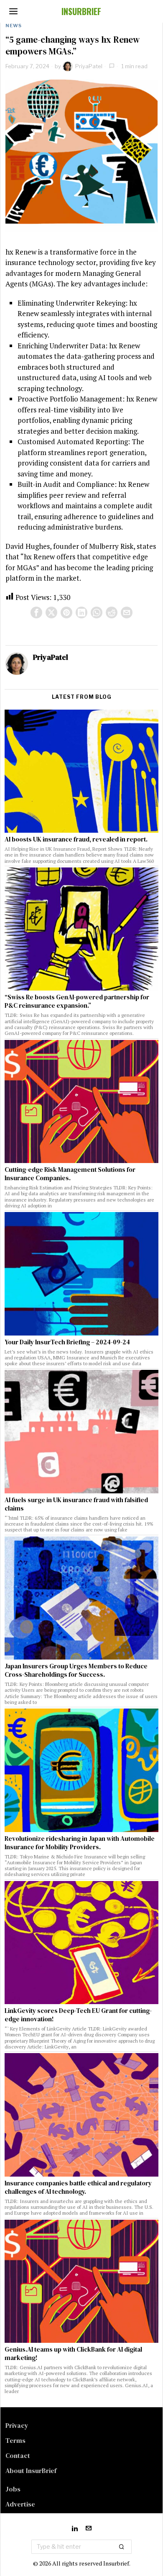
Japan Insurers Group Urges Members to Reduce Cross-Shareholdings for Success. (76, 1670)
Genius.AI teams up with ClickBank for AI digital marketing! (73, 2354)
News (14, 26)
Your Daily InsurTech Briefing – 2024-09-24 (67, 1342)
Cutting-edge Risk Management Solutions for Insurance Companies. (70, 1174)
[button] (122, 2547)
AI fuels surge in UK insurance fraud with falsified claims (76, 1504)
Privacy (17, 2425)
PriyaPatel (89, 66)
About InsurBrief (31, 2470)
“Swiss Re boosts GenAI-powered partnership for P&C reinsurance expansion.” (77, 1001)
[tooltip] (36, 612)
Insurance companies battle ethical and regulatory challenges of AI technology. (78, 2187)
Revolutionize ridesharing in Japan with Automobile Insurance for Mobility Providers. (80, 1843)
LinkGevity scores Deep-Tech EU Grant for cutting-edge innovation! (78, 2015)
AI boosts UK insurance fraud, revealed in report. (76, 839)
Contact (18, 2455)
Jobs (13, 2489)
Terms (15, 2440)
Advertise (20, 2504)
